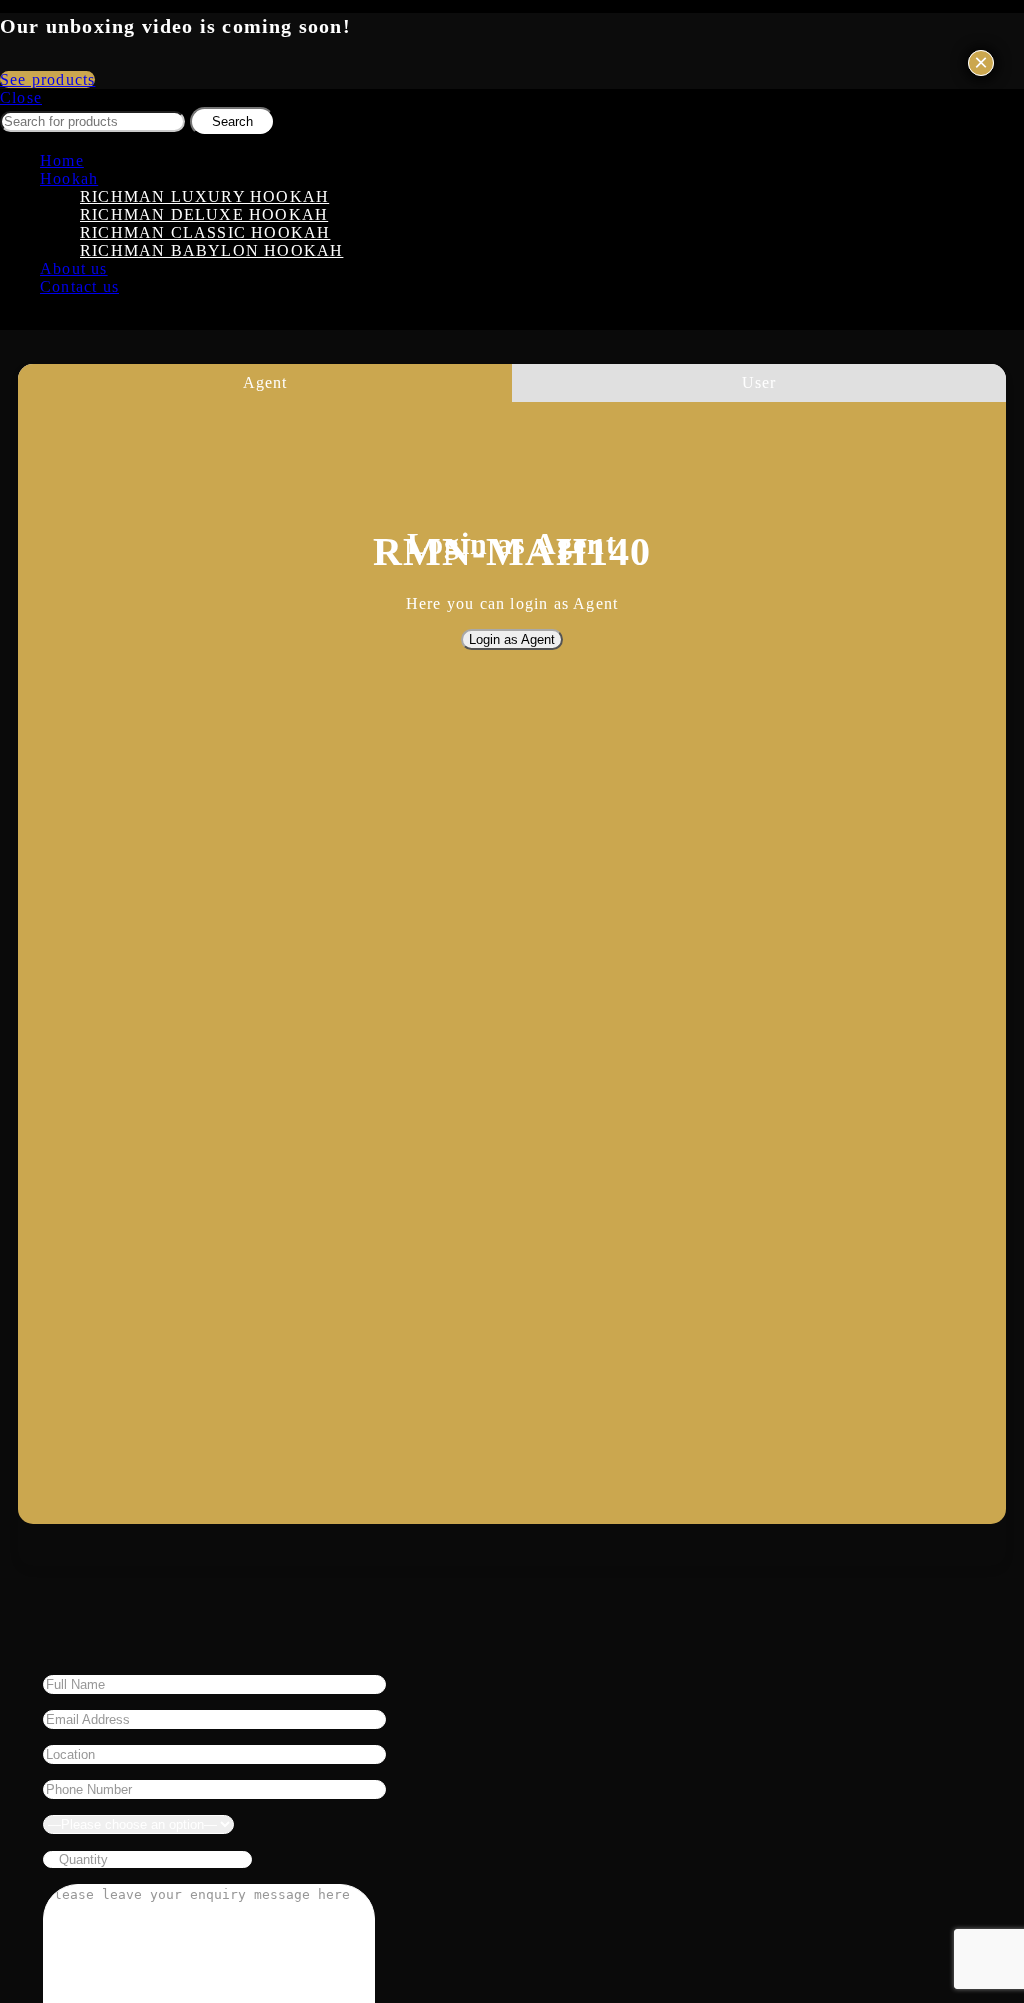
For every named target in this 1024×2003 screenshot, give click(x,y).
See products (47, 79)
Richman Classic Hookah (205, 232)
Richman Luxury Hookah (204, 196)
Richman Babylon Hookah (211, 250)
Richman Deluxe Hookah (204, 214)
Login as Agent (512, 639)
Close (21, 97)
